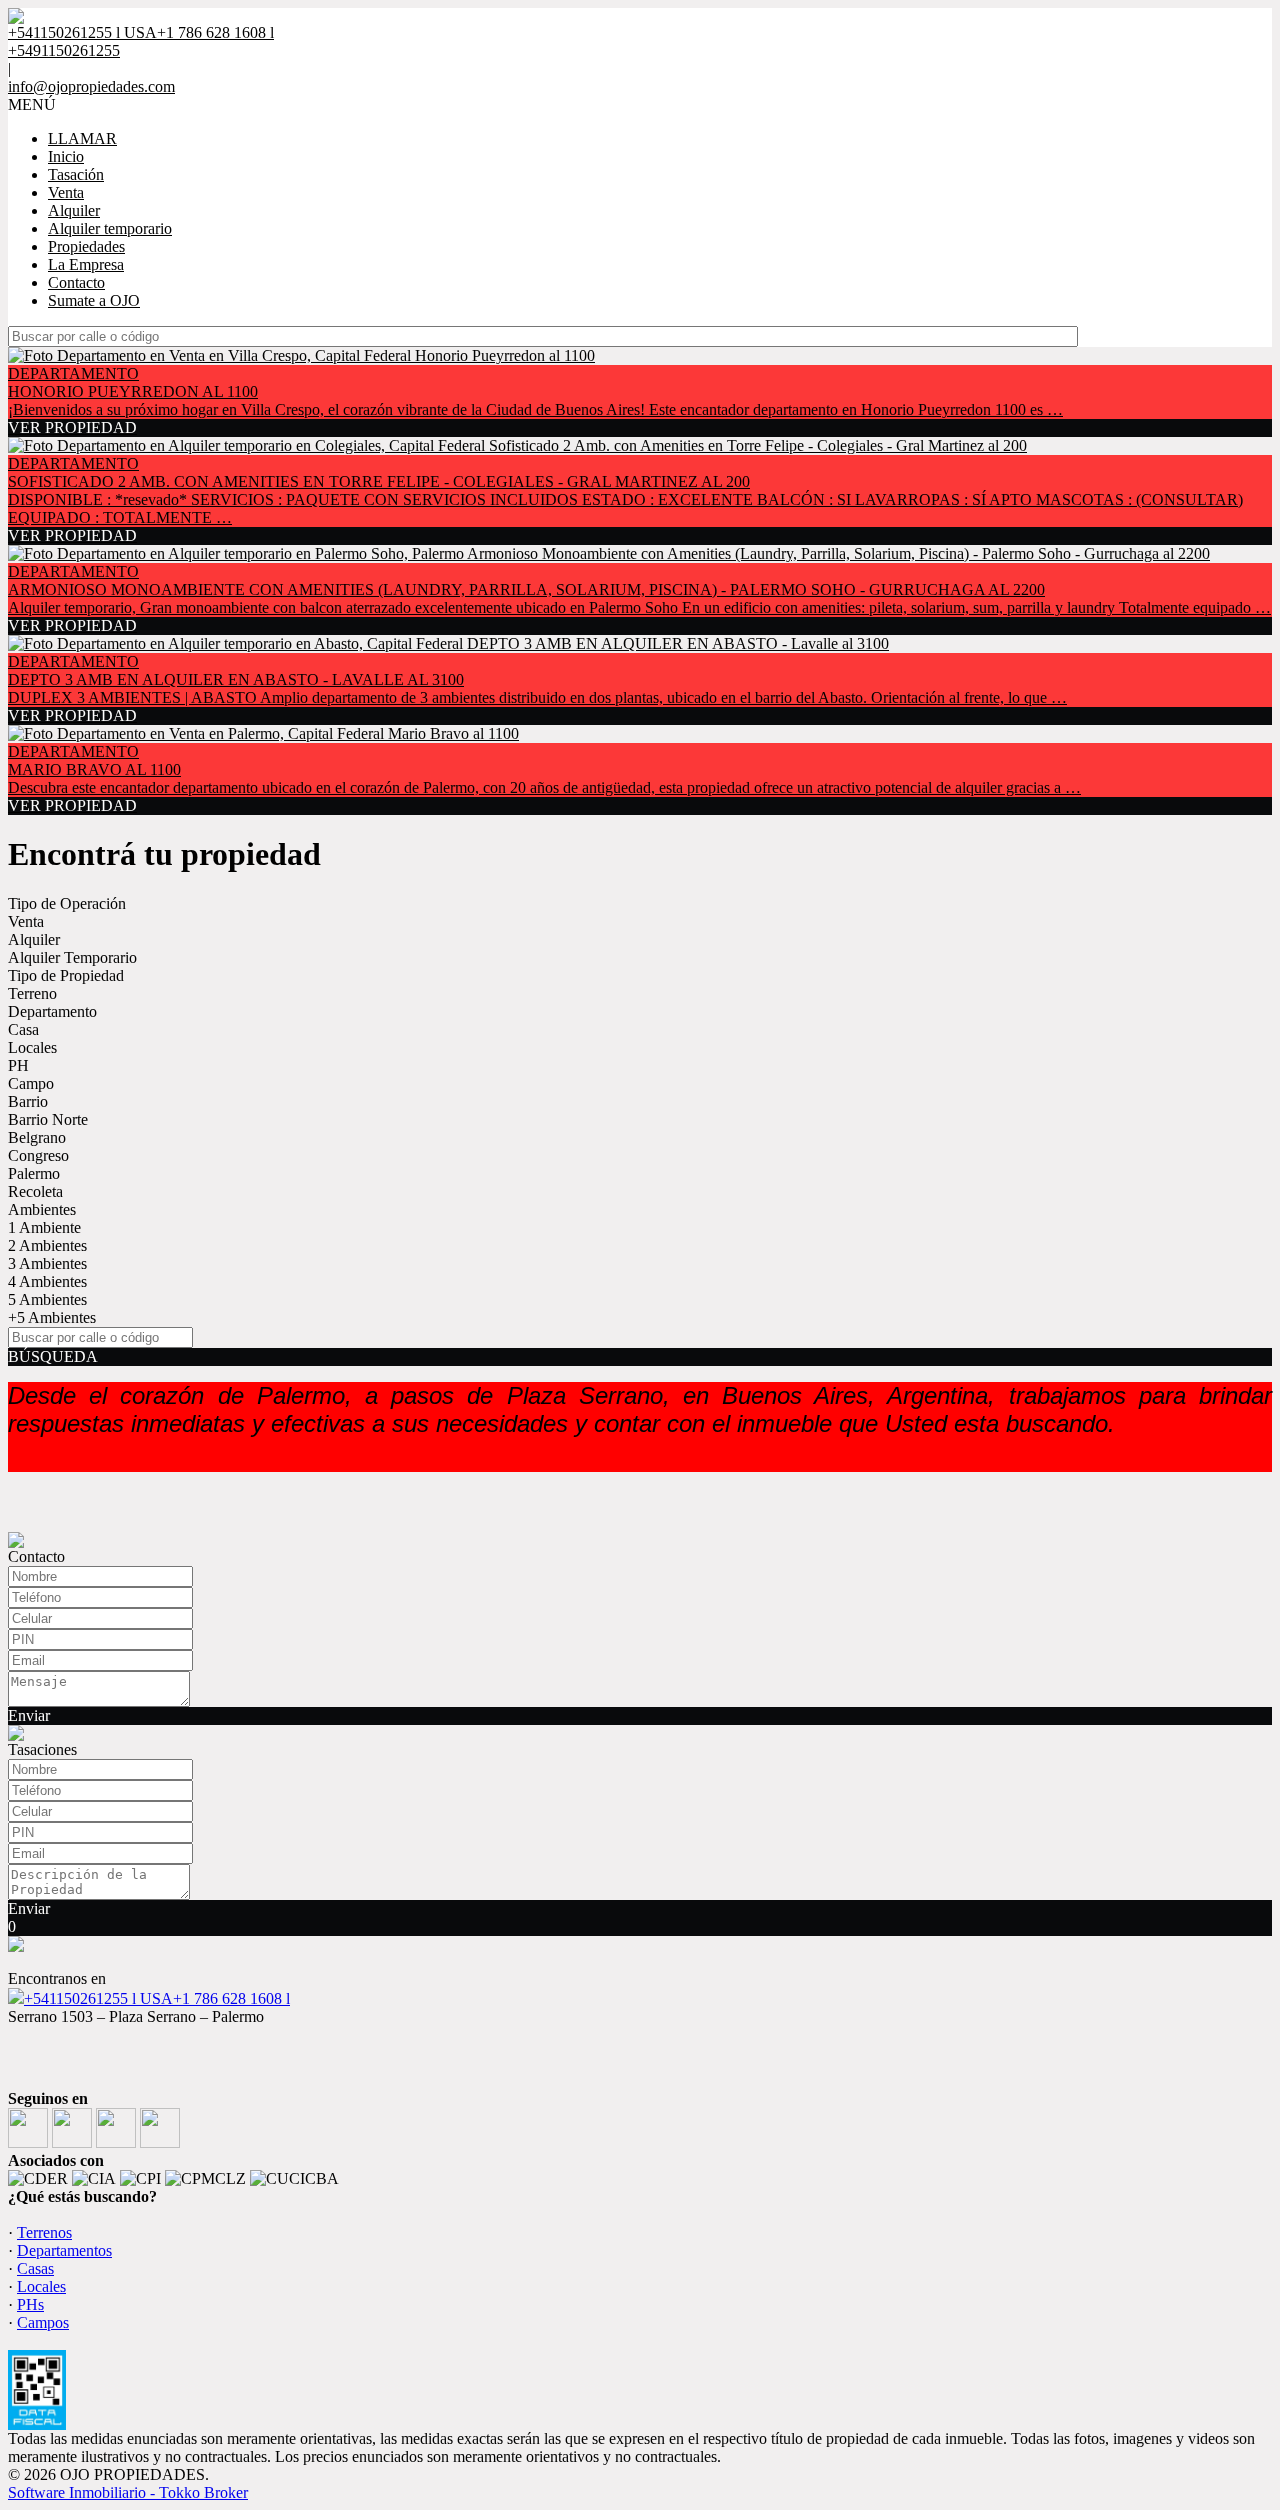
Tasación (76, 174)
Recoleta (35, 1191)
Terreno (32, 993)
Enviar (29, 1715)
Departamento (52, 1011)
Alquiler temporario (110, 228)
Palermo (34, 1173)
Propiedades (86, 246)
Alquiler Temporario (72, 957)
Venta (66, 192)
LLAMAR (82, 138)
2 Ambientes (47, 1245)
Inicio (66, 156)
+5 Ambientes (52, 1317)
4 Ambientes (47, 1281)
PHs (30, 2304)
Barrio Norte (48, 1119)
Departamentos (64, 2250)
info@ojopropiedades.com (91, 86)
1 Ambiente (44, 1227)
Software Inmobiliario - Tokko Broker (128, 2492)
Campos (43, 2322)
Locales (32, 1047)
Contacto (76, 282)
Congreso (38, 1155)
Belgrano (37, 1137)
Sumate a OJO (94, 300)
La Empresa (86, 264)
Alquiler (74, 210)
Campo (31, 1083)
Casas (35, 2268)
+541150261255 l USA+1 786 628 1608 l (157, 1998)
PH (18, 1065)
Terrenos (44, 2232)
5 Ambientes (47, 1299)
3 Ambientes (47, 1263)
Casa (23, 1029)
